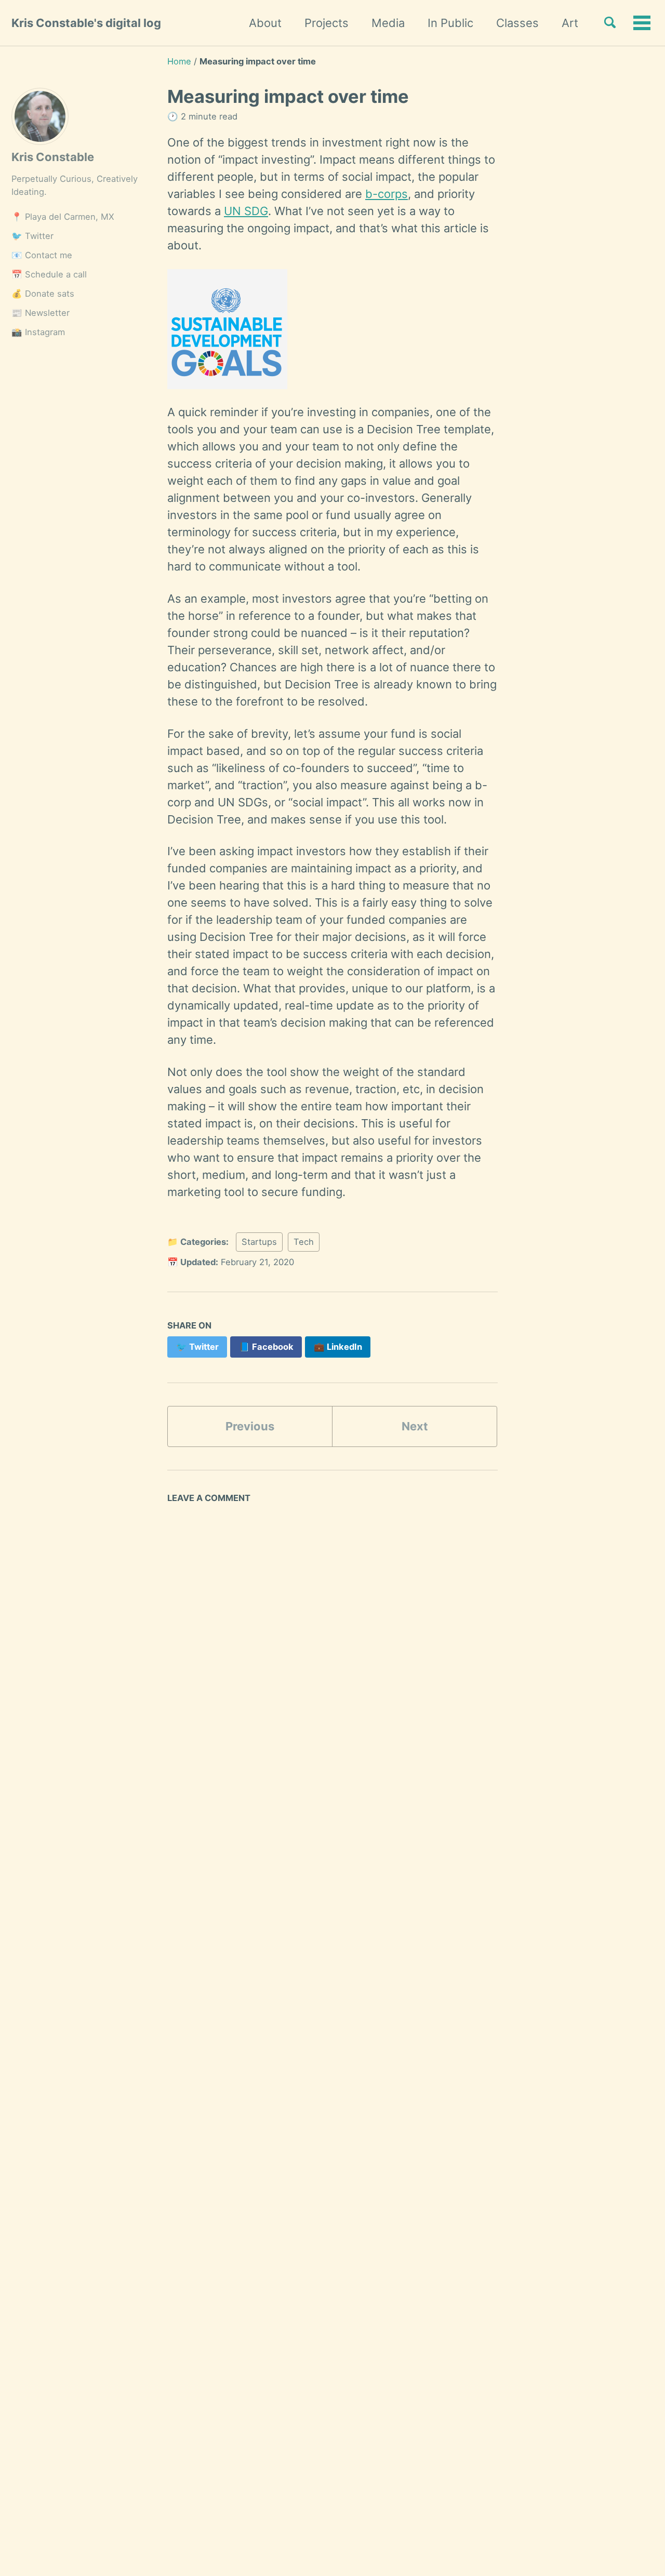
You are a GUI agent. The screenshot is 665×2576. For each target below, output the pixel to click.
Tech (304, 1242)
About (265, 23)
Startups (259, 1242)
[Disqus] (332, 1656)
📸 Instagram (38, 332)
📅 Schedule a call (49, 274)
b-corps (387, 194)
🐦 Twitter (32, 236)
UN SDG (246, 211)
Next (415, 1426)
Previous (250, 1426)
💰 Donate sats (43, 294)
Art (570, 23)
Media (388, 23)
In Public (450, 23)
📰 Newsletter (41, 313)
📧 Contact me (42, 255)
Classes (517, 23)
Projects (327, 23)
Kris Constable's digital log (86, 23)
